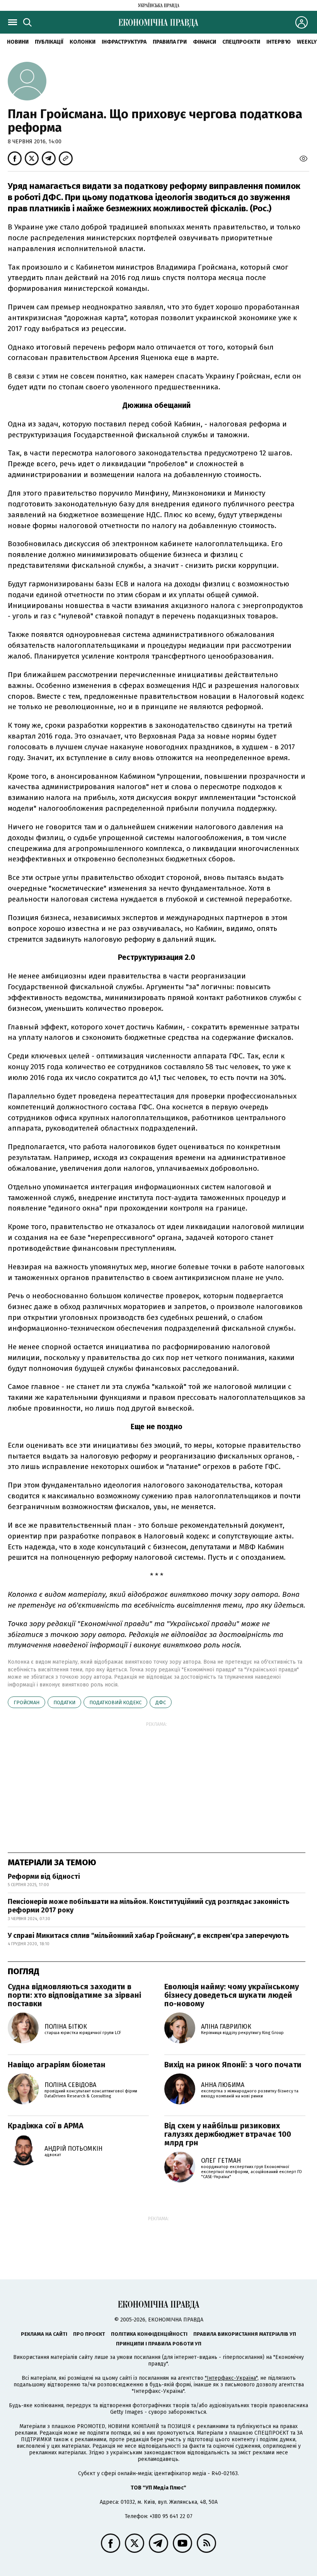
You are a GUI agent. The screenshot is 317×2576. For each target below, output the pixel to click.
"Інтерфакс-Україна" (231, 2378)
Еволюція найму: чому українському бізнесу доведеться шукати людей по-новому (232, 1995)
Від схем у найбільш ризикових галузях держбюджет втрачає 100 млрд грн (228, 2134)
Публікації (49, 42)
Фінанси (205, 42)
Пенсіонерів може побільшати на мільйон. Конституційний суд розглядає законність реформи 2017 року (149, 1906)
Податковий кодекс (115, 1702)
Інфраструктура (124, 42)
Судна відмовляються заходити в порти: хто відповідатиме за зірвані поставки (74, 1995)
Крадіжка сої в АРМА (46, 2126)
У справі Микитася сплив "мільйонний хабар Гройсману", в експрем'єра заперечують (148, 1936)
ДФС (161, 1702)
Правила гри (170, 42)
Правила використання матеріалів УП (245, 2334)
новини (18, 42)
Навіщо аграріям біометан (57, 2065)
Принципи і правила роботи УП (159, 2344)
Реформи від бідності (44, 1876)
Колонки (83, 42)
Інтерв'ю (279, 42)
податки (64, 1702)
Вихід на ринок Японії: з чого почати (233, 2065)
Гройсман (26, 1702)
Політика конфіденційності (149, 2334)
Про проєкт (89, 2334)
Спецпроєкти (241, 42)
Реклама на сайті (44, 2334)
